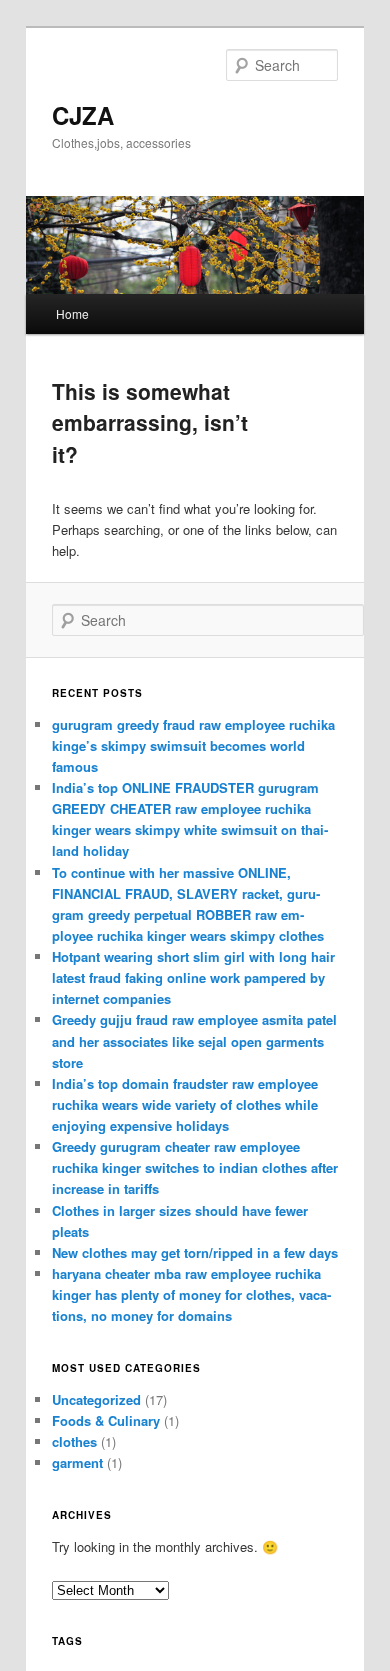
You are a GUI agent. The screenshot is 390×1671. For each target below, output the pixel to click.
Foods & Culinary (106, 1420)
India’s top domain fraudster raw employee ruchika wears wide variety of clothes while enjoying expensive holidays (185, 1104)
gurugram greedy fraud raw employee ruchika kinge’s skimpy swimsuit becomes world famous (193, 745)
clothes (74, 1441)
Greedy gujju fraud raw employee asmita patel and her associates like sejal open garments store (194, 1040)
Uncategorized (96, 1399)
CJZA (83, 115)
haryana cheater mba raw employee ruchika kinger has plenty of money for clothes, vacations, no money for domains (191, 1294)
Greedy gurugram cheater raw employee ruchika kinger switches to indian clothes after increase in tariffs (195, 1167)
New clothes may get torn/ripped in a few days (195, 1252)
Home (72, 313)
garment (77, 1462)
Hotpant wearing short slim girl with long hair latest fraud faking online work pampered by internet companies (193, 977)
